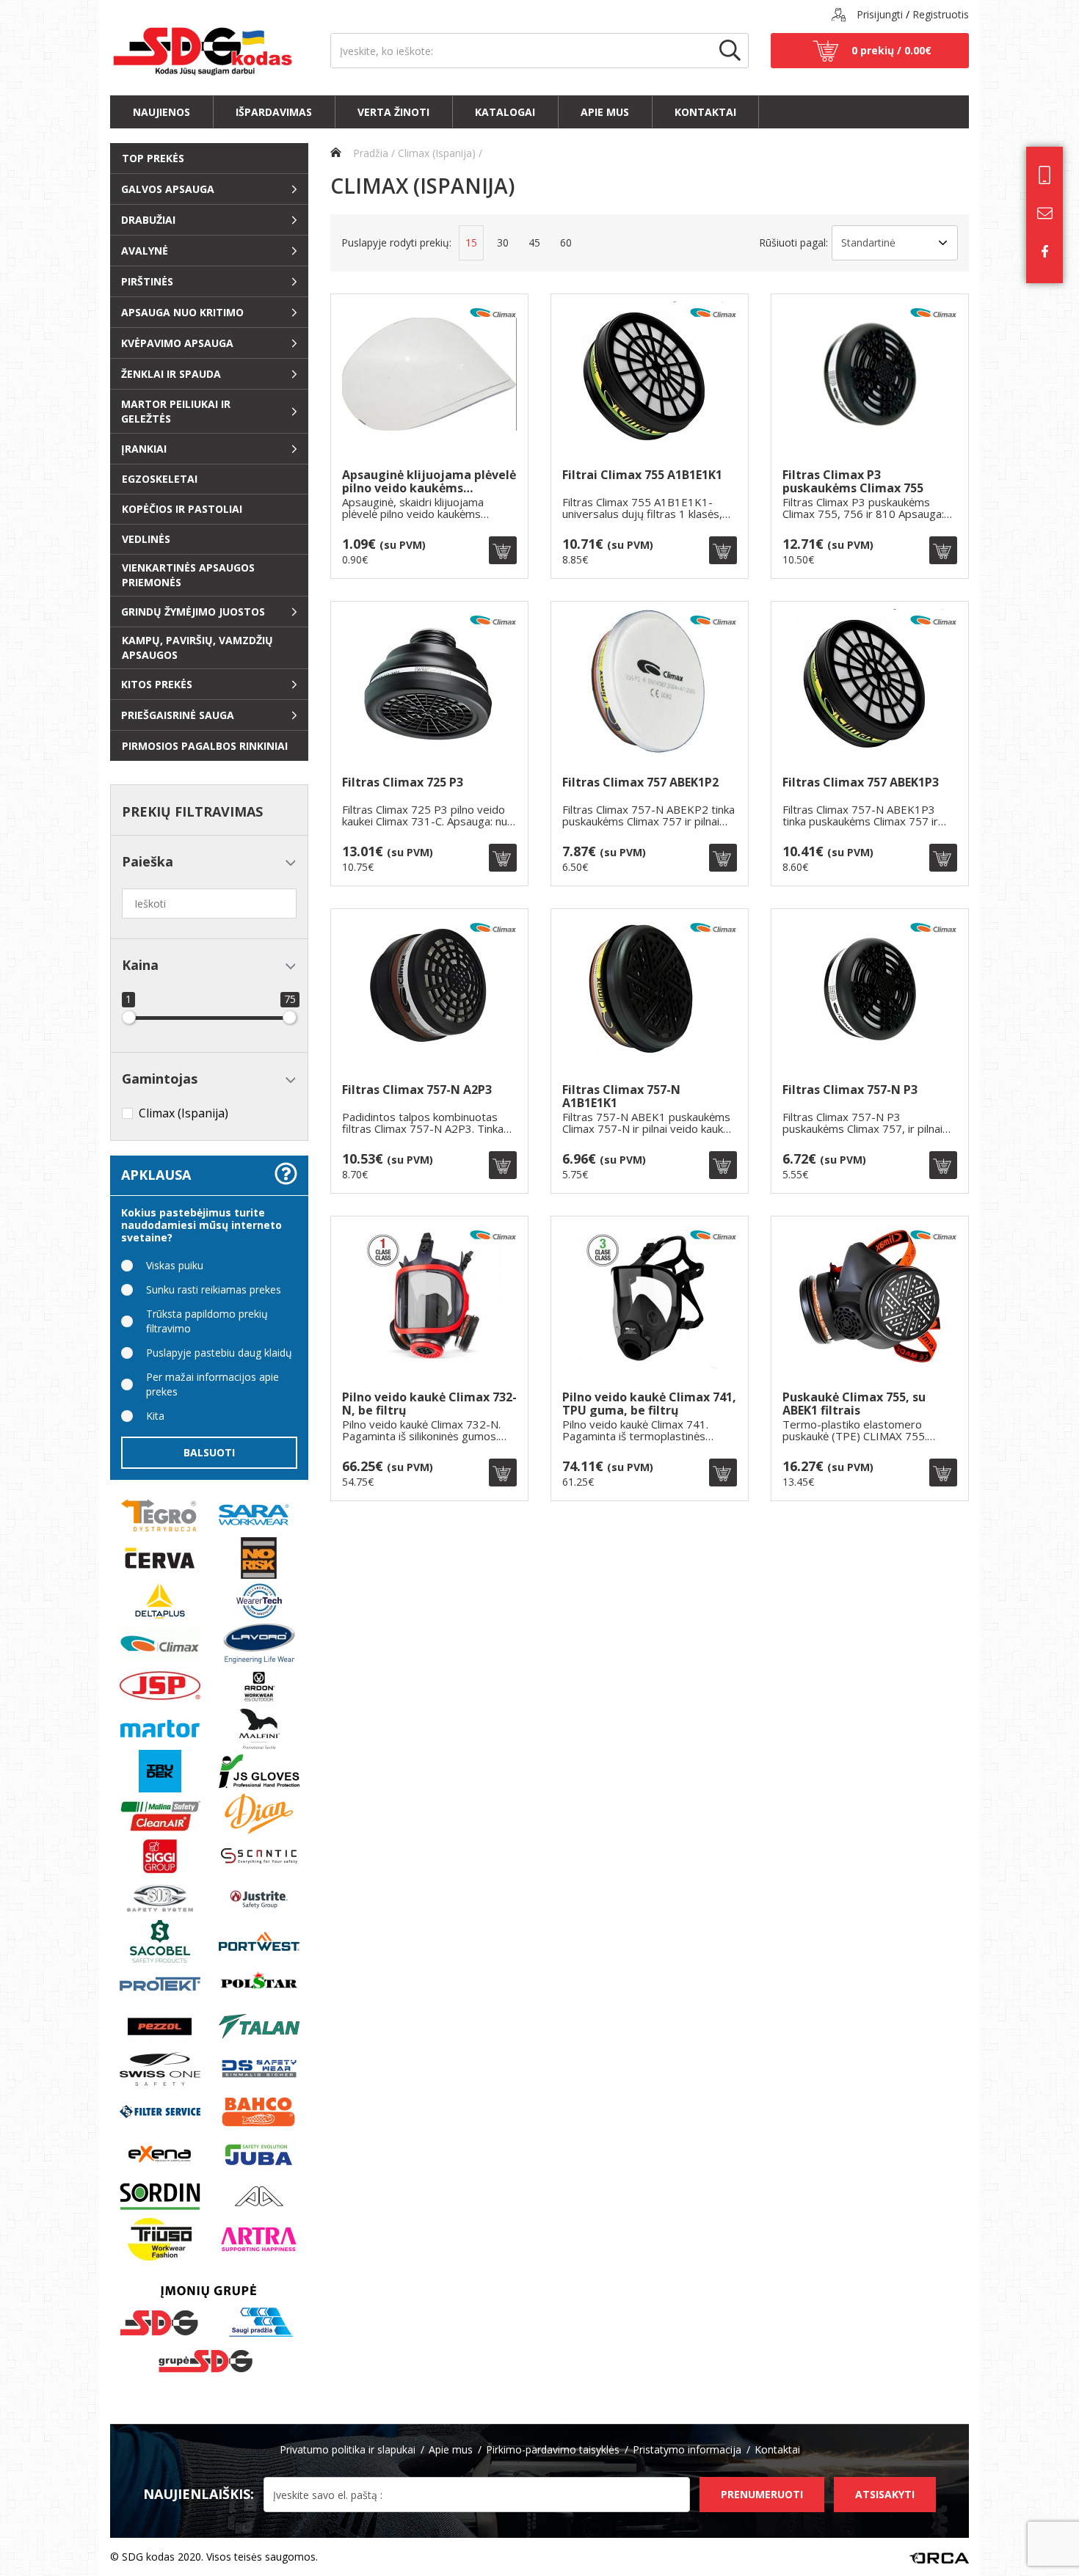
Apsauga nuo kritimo (182, 312)
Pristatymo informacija (687, 2449)
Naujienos (161, 112)
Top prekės (153, 158)
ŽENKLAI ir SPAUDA (171, 374)
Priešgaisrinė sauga (178, 715)
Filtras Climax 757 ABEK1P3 (861, 783)
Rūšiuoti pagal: (793, 242)
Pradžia (369, 153)
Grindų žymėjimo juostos (193, 612)
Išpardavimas (274, 112)
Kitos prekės (157, 684)
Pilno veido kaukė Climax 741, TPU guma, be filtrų (649, 1404)
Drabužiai (148, 220)
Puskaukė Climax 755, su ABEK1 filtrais (854, 1404)
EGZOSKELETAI (160, 479)
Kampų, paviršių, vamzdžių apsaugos (197, 647)
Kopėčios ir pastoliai (182, 509)
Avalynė (145, 251)
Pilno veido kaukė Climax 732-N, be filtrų (429, 1404)
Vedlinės (146, 539)
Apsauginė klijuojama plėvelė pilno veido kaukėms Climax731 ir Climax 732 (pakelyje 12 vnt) (429, 482)
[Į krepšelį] (503, 550)
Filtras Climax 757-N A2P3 (417, 1091)
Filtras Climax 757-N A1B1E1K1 (621, 1097)
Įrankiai (144, 449)
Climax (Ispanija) (437, 153)
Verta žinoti (393, 112)
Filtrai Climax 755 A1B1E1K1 (642, 476)
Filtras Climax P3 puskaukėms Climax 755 (853, 482)
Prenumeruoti (762, 2494)
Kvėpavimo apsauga (177, 343)
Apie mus (605, 112)
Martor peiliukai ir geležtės (176, 411)
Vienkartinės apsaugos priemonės (188, 575)
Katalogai (505, 112)
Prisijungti (880, 14)
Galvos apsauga (168, 189)
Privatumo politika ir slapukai (348, 2449)
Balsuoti (209, 1452)
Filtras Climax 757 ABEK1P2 (640, 783)
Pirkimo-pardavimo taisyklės (553, 2449)
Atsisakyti (885, 2494)
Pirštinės (147, 281)
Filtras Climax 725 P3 (403, 783)
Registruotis (941, 14)
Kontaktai (705, 112)
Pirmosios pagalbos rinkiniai (205, 746)
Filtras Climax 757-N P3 (850, 1091)
